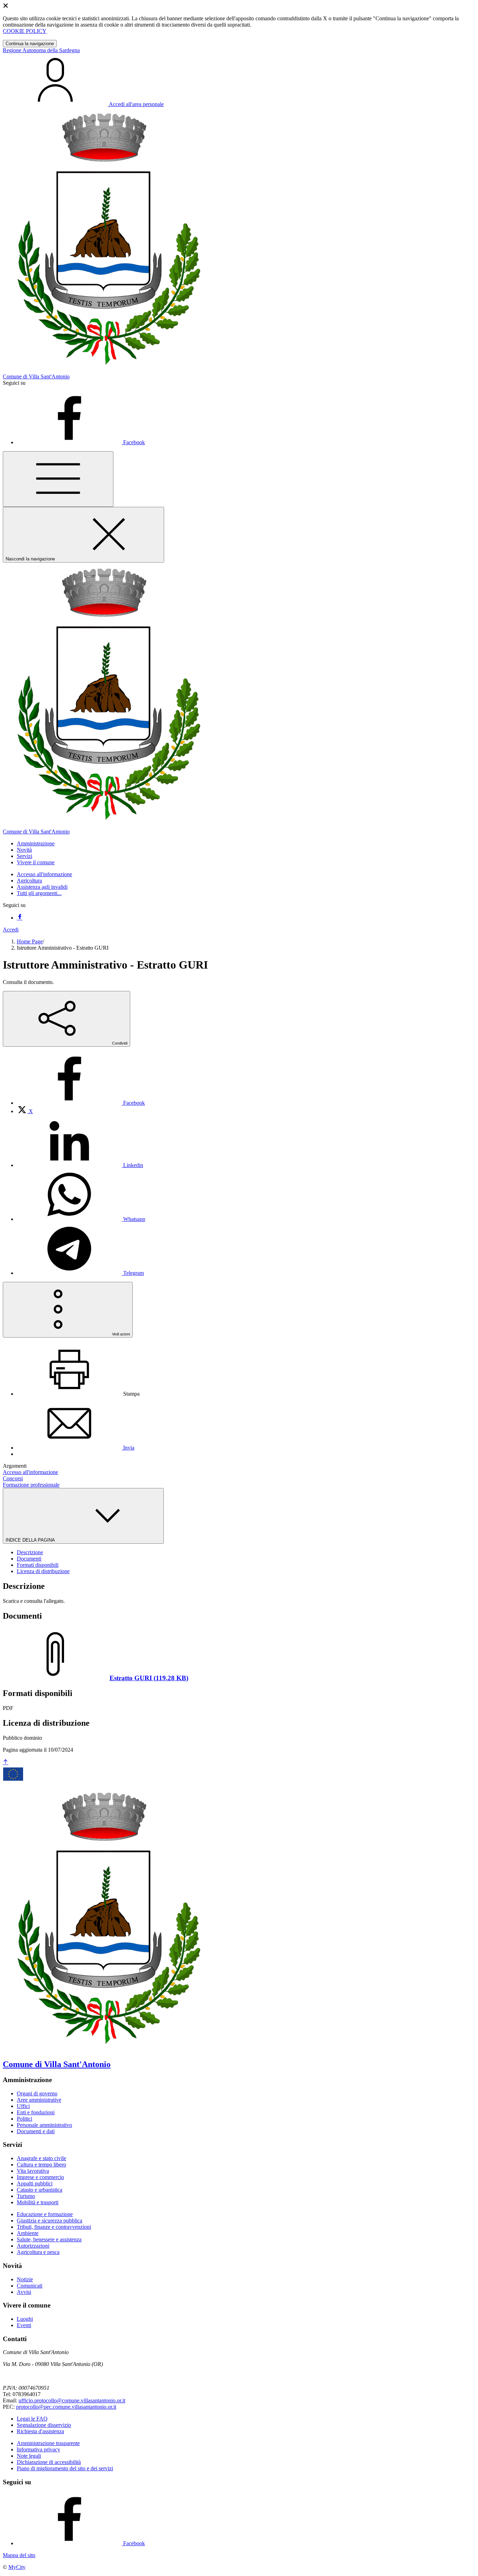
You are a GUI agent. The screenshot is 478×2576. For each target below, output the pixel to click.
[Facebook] (20, 918)
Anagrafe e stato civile (41, 2158)
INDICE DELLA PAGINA (31, 1540)
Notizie (25, 2279)
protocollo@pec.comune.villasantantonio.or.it (66, 2407)
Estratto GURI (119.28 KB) (149, 1678)
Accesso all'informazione (44, 874)
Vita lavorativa (33, 2171)
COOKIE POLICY (25, 31)
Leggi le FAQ (32, 2419)
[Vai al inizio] (6, 1762)
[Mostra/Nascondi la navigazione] (58, 479)
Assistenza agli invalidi (42, 887)
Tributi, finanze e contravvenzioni (54, 2227)
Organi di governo (37, 2093)
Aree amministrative (39, 2100)
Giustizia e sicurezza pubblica (50, 2221)
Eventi (24, 2325)
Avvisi (24, 2292)
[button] (36, 843)
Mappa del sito (19, 2555)
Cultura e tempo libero (41, 2165)
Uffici (23, 2106)
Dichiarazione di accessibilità (49, 2462)
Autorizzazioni (33, 2246)
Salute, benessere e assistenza (49, 2239)
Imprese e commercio (40, 2177)
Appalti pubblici (35, 2183)
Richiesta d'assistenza (40, 2431)
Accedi (11, 930)
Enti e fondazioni (36, 2112)
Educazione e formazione (45, 2214)
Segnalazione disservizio (44, 2425)
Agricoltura (29, 881)
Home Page (30, 941)
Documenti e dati (36, 2131)
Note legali (29, 2456)
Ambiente (28, 2233)
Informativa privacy (38, 2449)
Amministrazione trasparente (48, 2443)
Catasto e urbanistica (40, 2190)
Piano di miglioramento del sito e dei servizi (65, 2468)
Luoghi (25, 2319)
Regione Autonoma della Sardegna (41, 50)
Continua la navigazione (30, 44)
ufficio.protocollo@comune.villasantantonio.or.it (72, 2400)
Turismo (26, 2196)
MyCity (17, 2567)
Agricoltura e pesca (38, 2252)
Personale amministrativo (44, 2125)
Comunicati (30, 2286)
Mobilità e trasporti (38, 2202)
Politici (24, 2119)
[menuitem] (81, 1103)
